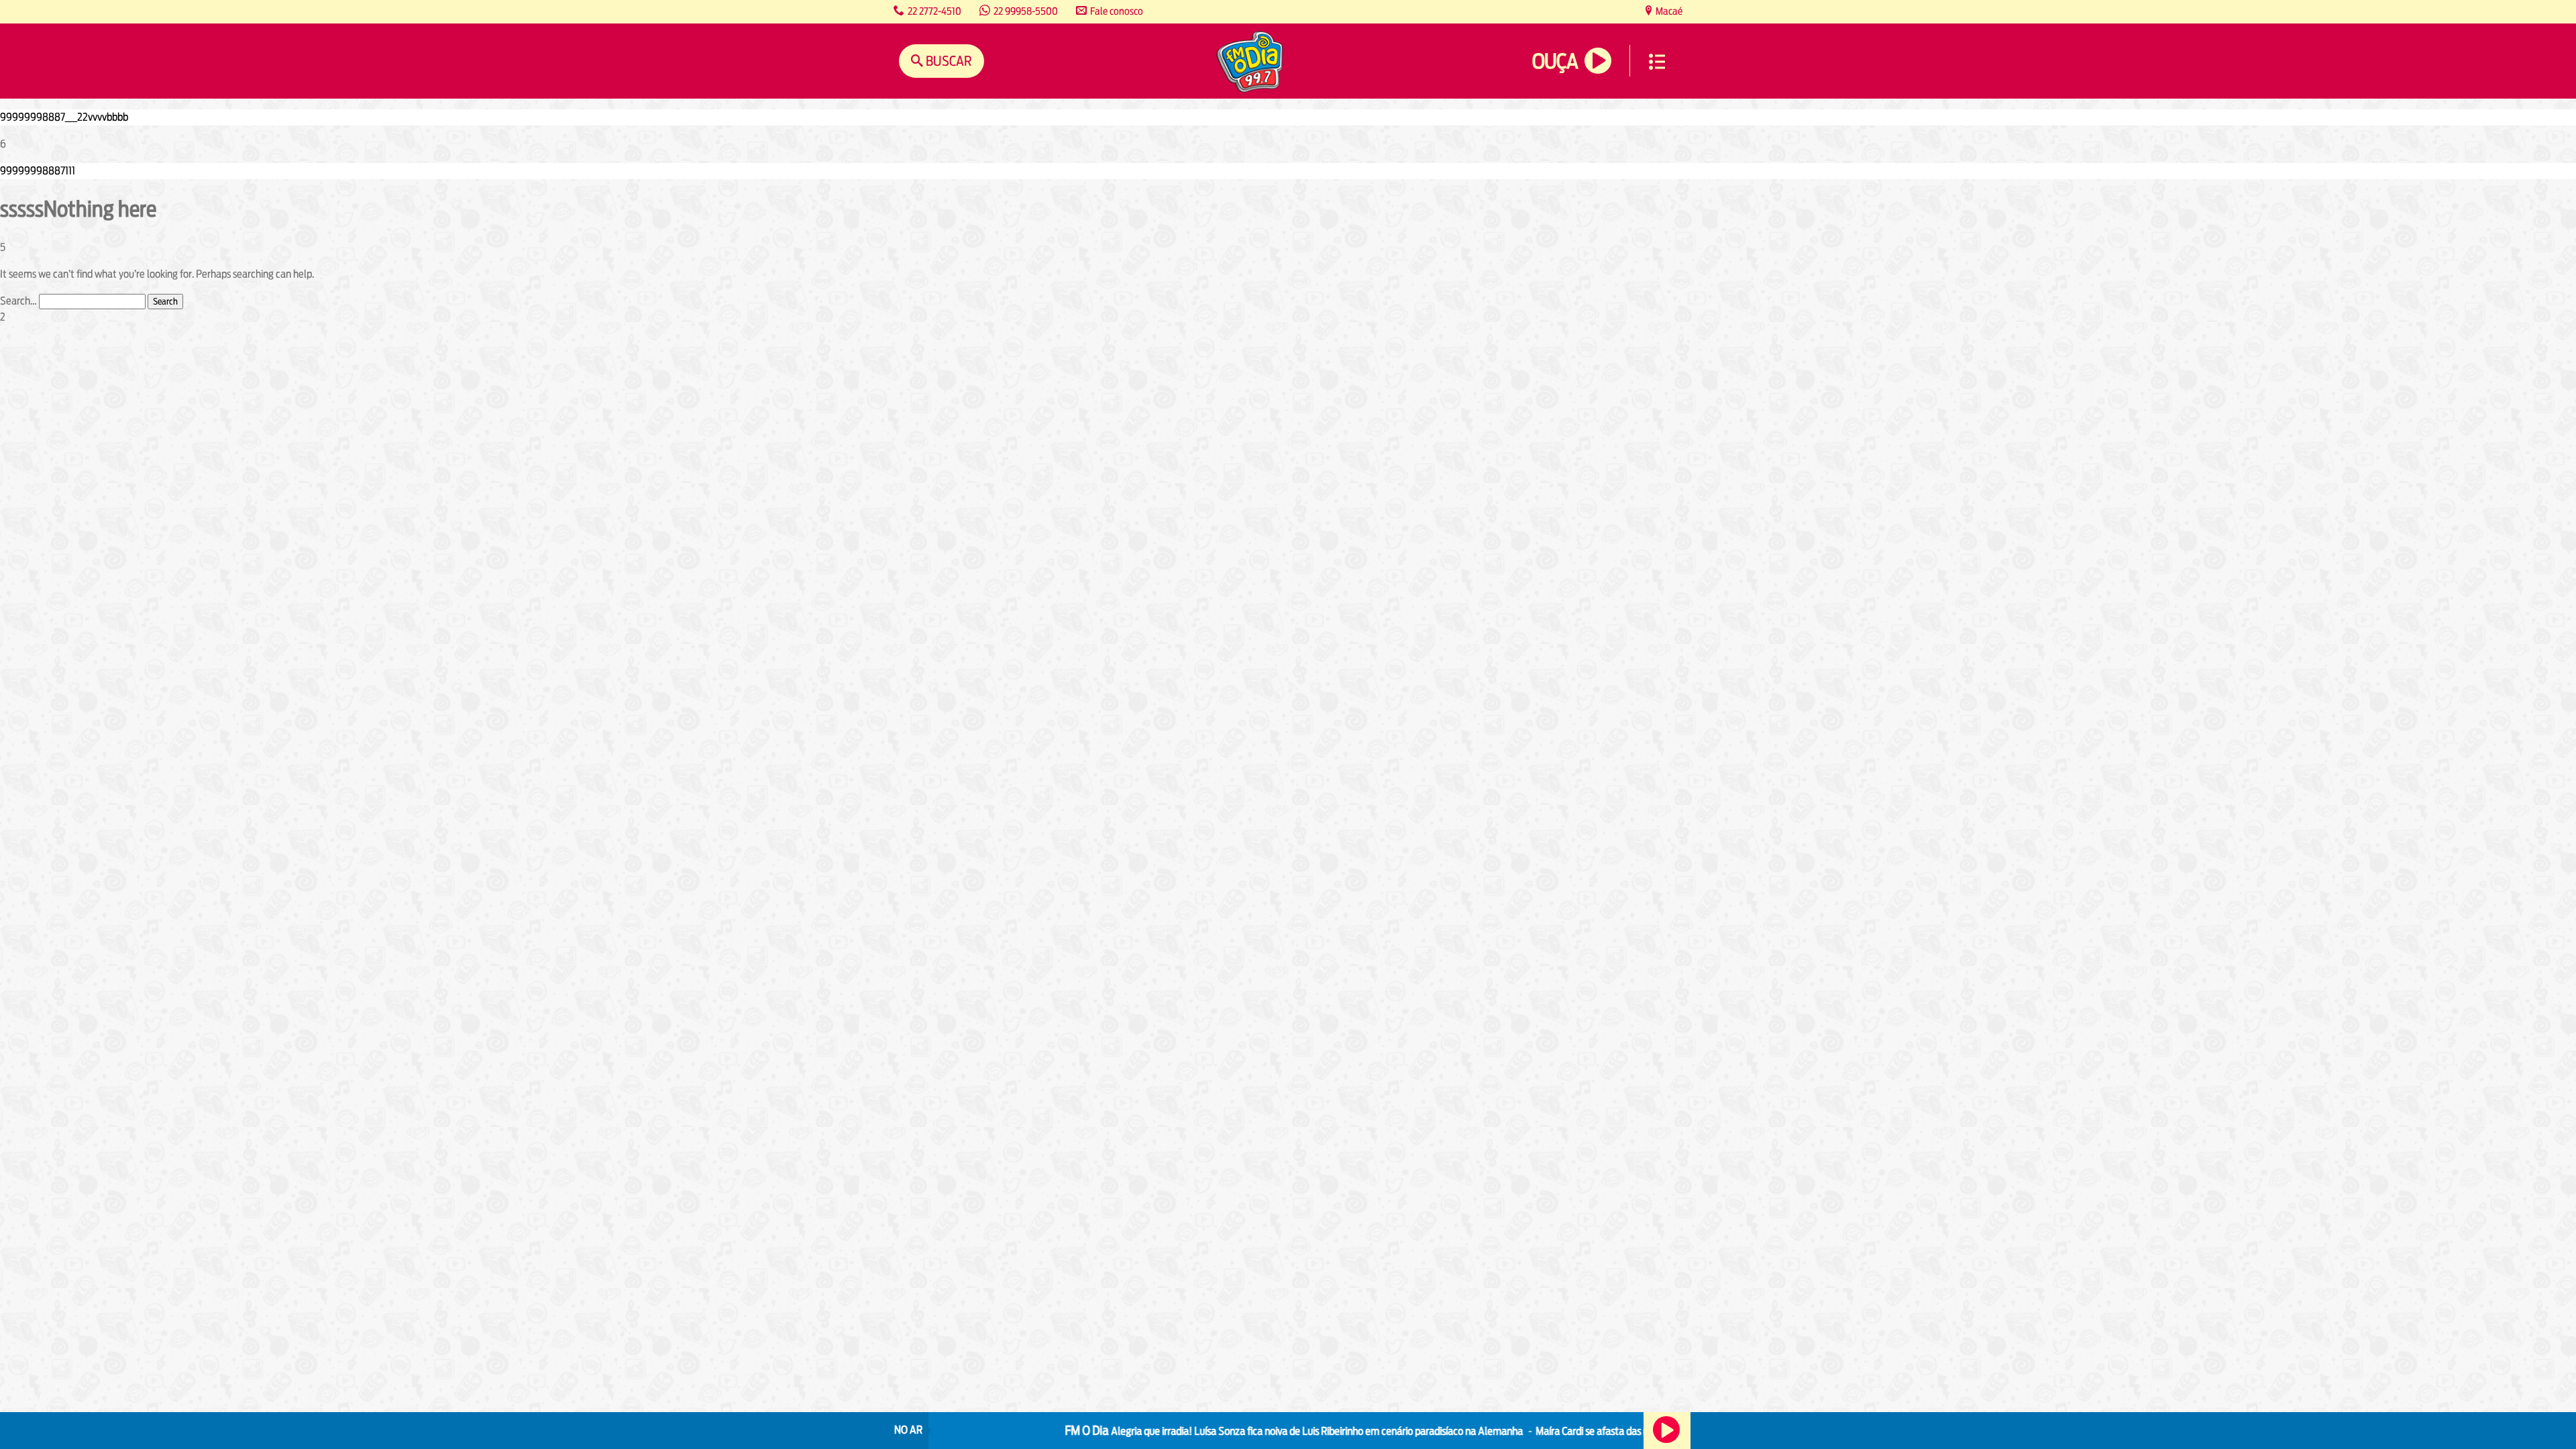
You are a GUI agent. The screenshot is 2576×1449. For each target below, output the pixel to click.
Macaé (1668, 11)
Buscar (948, 61)
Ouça (1555, 61)
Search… (18, 301)
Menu (1657, 62)
